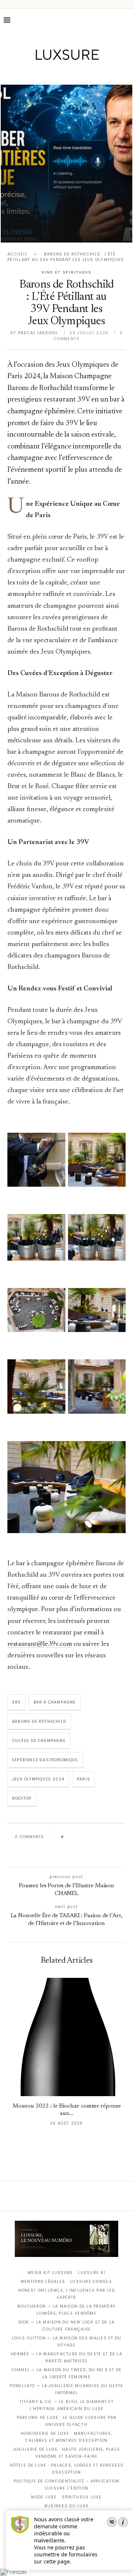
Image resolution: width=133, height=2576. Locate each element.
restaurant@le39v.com (40, 1644)
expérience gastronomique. (45, 1760)
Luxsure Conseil (91, 2282)
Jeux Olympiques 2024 (38, 1779)
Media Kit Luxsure (50, 2273)
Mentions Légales (43, 2282)
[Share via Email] (65, 1853)
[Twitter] (51, 72)
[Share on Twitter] (84, 1837)
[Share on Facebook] (76, 1837)
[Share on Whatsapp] (105, 1837)
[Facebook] (41, 72)
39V (17, 1702)
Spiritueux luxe (82, 2497)
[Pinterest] (72, 72)
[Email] (93, 72)
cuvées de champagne (39, 1741)
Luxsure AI (92, 2273)
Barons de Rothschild (39, 1721)
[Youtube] (82, 72)
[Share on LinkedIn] (98, 1837)
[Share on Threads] (112, 1837)
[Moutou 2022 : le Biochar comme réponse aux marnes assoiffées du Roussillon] (66, 2037)
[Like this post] (68, 1837)
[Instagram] (62, 72)
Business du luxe (66, 2506)
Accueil (17, 254)
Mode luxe (44, 2497)
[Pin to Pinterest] (91, 1837)
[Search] (126, 20)
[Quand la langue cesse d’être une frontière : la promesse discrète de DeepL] (66, 164)
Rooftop (22, 1798)
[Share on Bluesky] (119, 1837)
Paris (83, 1779)
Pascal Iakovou (38, 333)
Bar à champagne (55, 1702)
